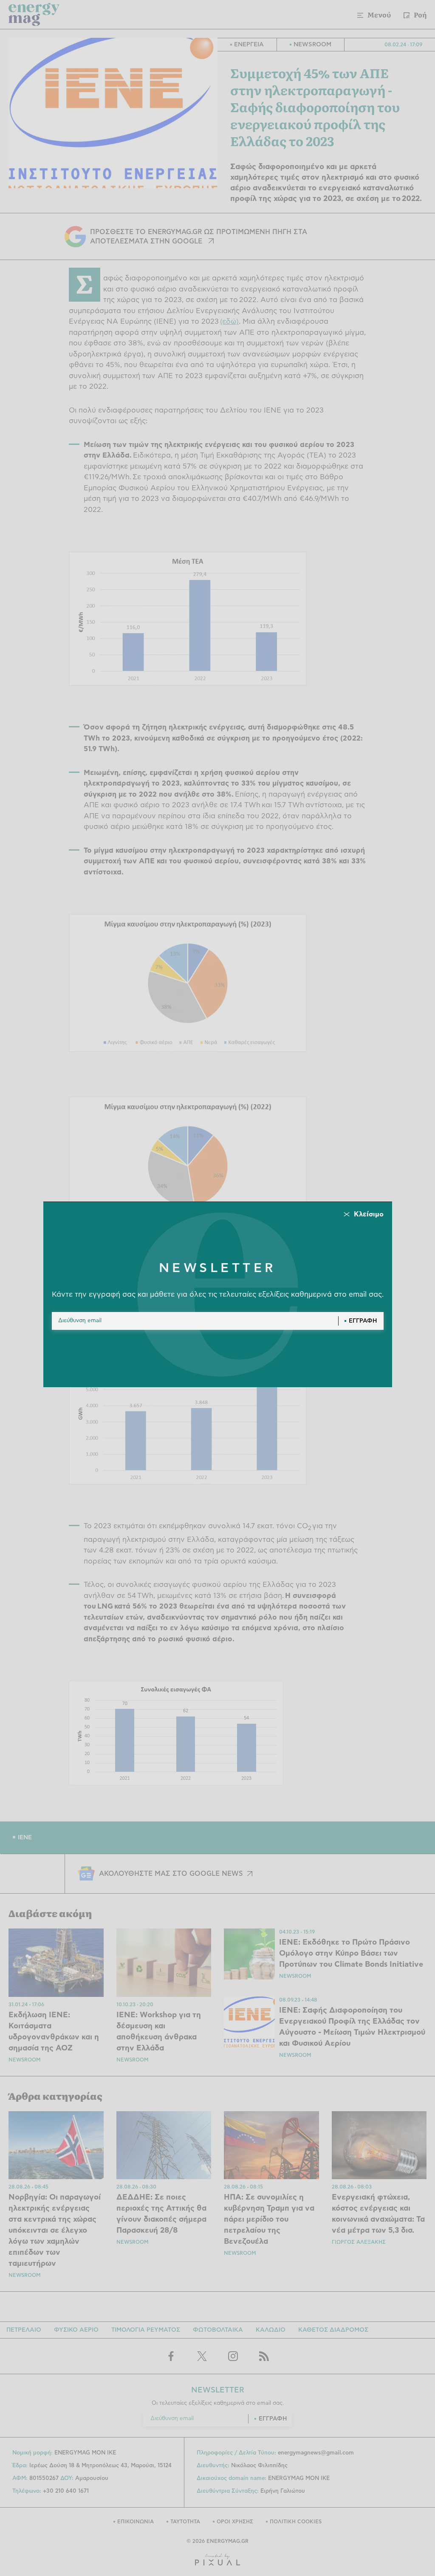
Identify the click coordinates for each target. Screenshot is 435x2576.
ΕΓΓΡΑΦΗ (363, 1321)
